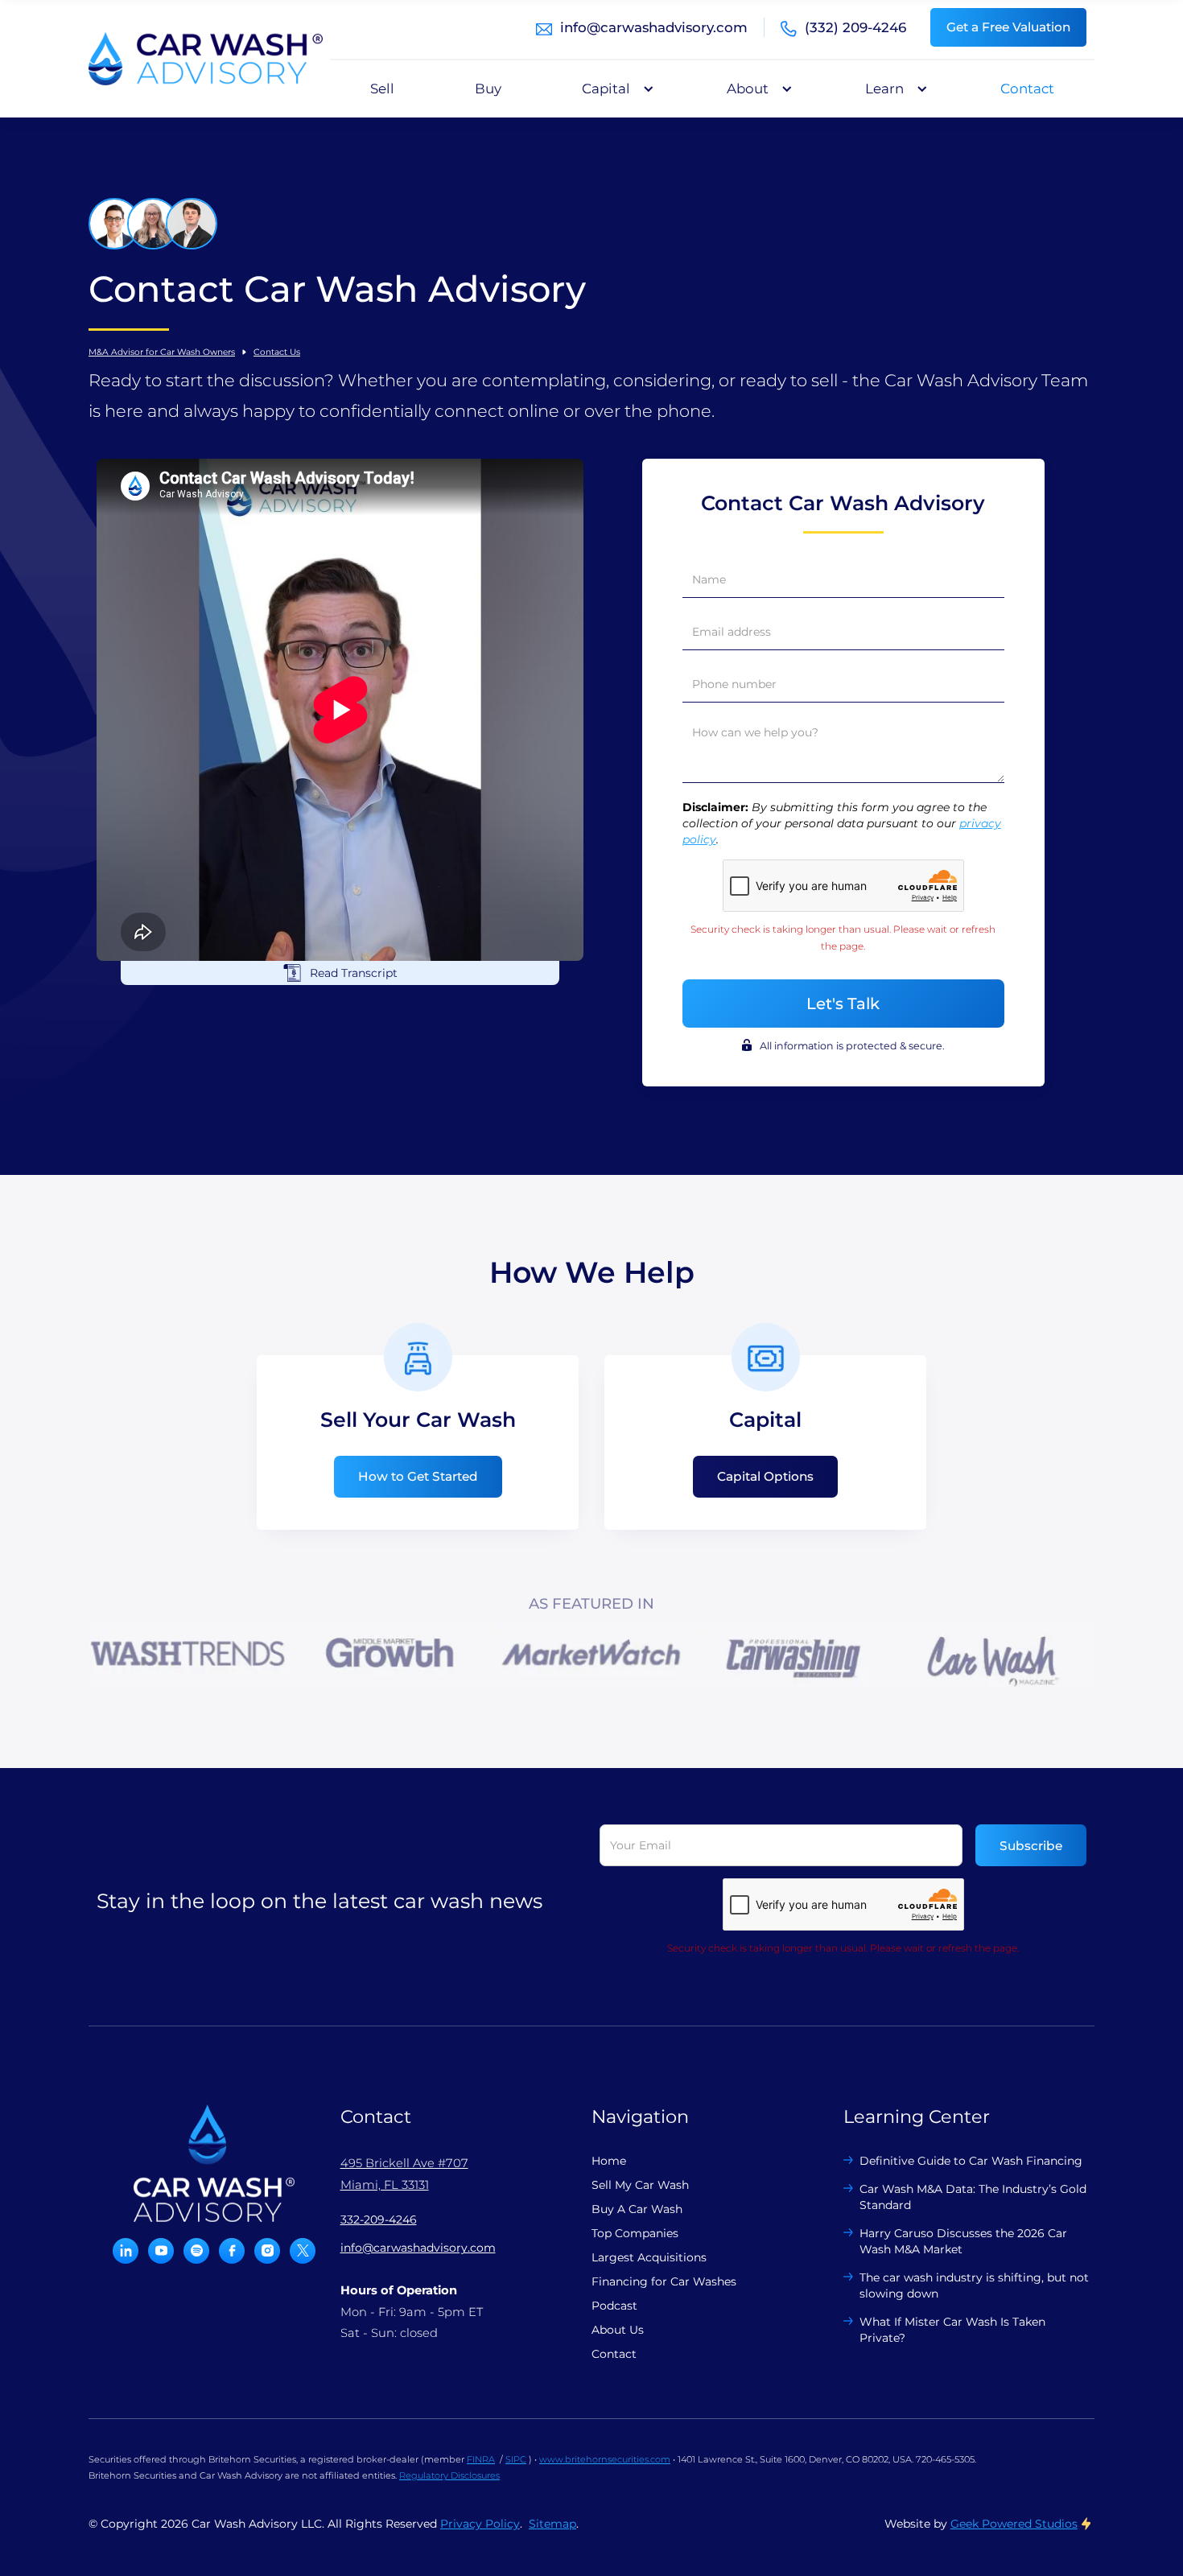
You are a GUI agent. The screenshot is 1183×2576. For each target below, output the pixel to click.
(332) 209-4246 (855, 27)
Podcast (614, 2306)
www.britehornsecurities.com (605, 2459)
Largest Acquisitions (649, 2257)
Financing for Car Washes (664, 2281)
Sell (382, 89)
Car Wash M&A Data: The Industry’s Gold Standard (973, 2197)
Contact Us (277, 352)
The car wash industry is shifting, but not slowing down (974, 2285)
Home (609, 2161)
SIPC (516, 2459)
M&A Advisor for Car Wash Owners (162, 352)
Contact (1027, 89)
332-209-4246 (379, 2219)
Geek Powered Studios (1014, 2524)
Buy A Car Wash (637, 2209)
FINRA (481, 2459)
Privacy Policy (480, 2524)
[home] (206, 59)
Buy (488, 89)
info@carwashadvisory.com (654, 27)
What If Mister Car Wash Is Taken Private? (952, 2330)
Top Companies (635, 2233)
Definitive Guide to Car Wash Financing (971, 2161)
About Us (618, 2330)
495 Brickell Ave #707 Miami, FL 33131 (404, 2174)
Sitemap (552, 2524)
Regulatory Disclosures (449, 2475)
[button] (614, 89)
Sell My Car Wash (640, 2185)
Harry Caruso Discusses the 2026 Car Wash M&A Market (963, 2241)
